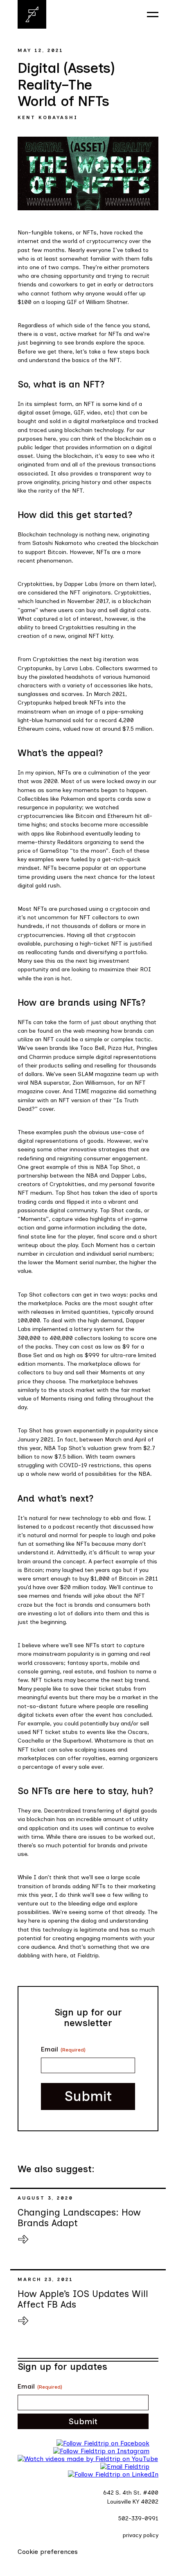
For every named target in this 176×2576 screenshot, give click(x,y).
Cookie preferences (48, 2552)
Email (63, 2049)
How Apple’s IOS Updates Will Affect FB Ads (83, 2299)
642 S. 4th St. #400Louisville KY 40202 (131, 2497)
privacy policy (141, 2535)
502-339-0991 (138, 2519)
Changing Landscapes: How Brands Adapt (79, 2218)
